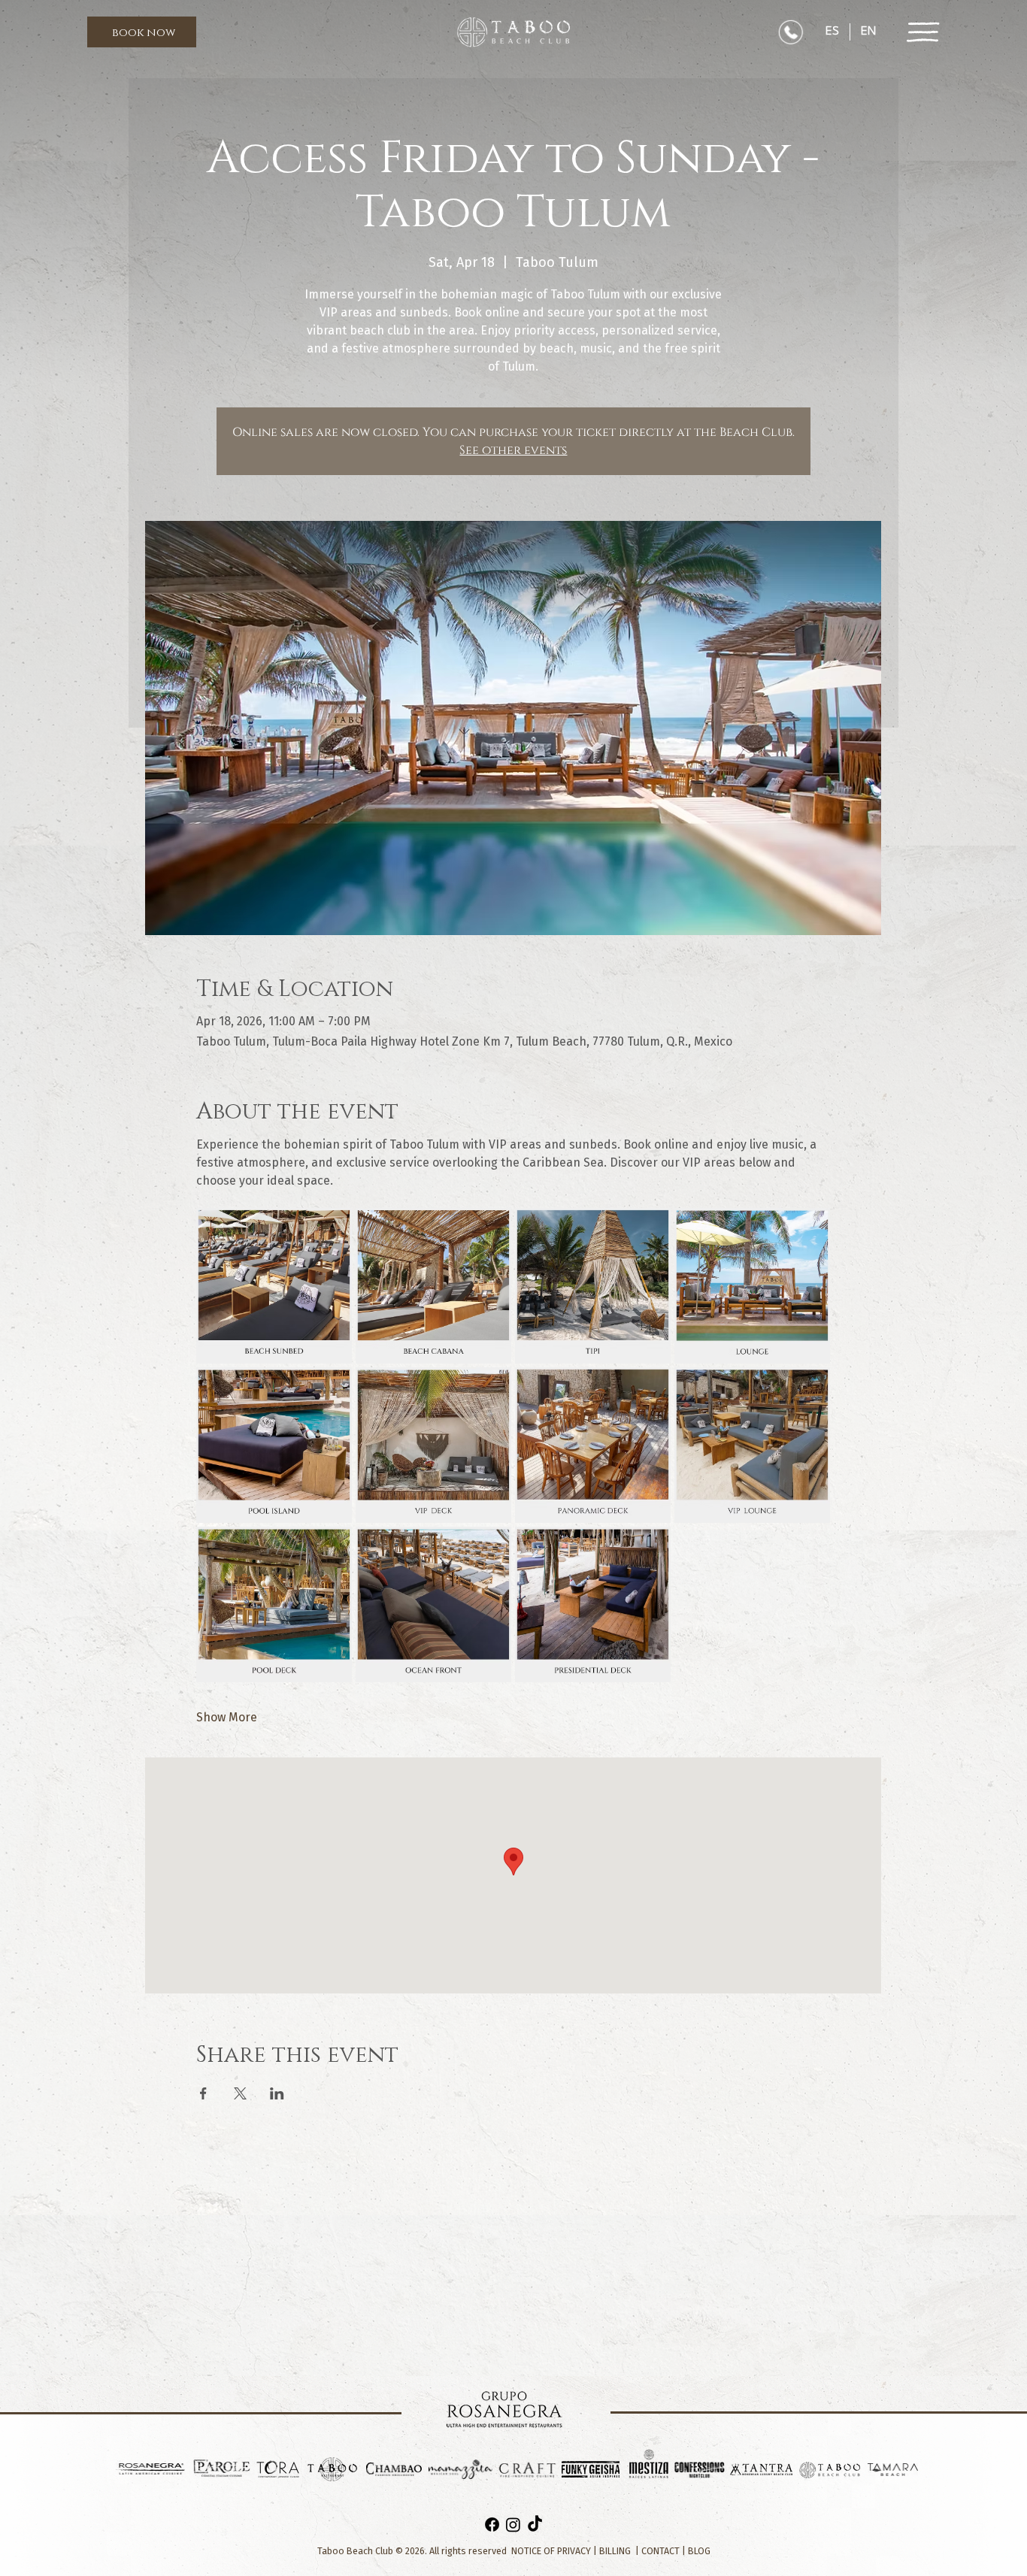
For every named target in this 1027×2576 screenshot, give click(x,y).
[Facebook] (492, 2525)
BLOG (699, 2551)
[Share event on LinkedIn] (277, 2093)
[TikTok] (535, 2525)
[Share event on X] (240, 2093)
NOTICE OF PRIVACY (551, 2551)
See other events (513, 450)
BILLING (615, 2551)
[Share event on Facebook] (203, 2093)
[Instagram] (513, 2525)
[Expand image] (274, 1286)
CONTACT (660, 2551)
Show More (227, 1717)
